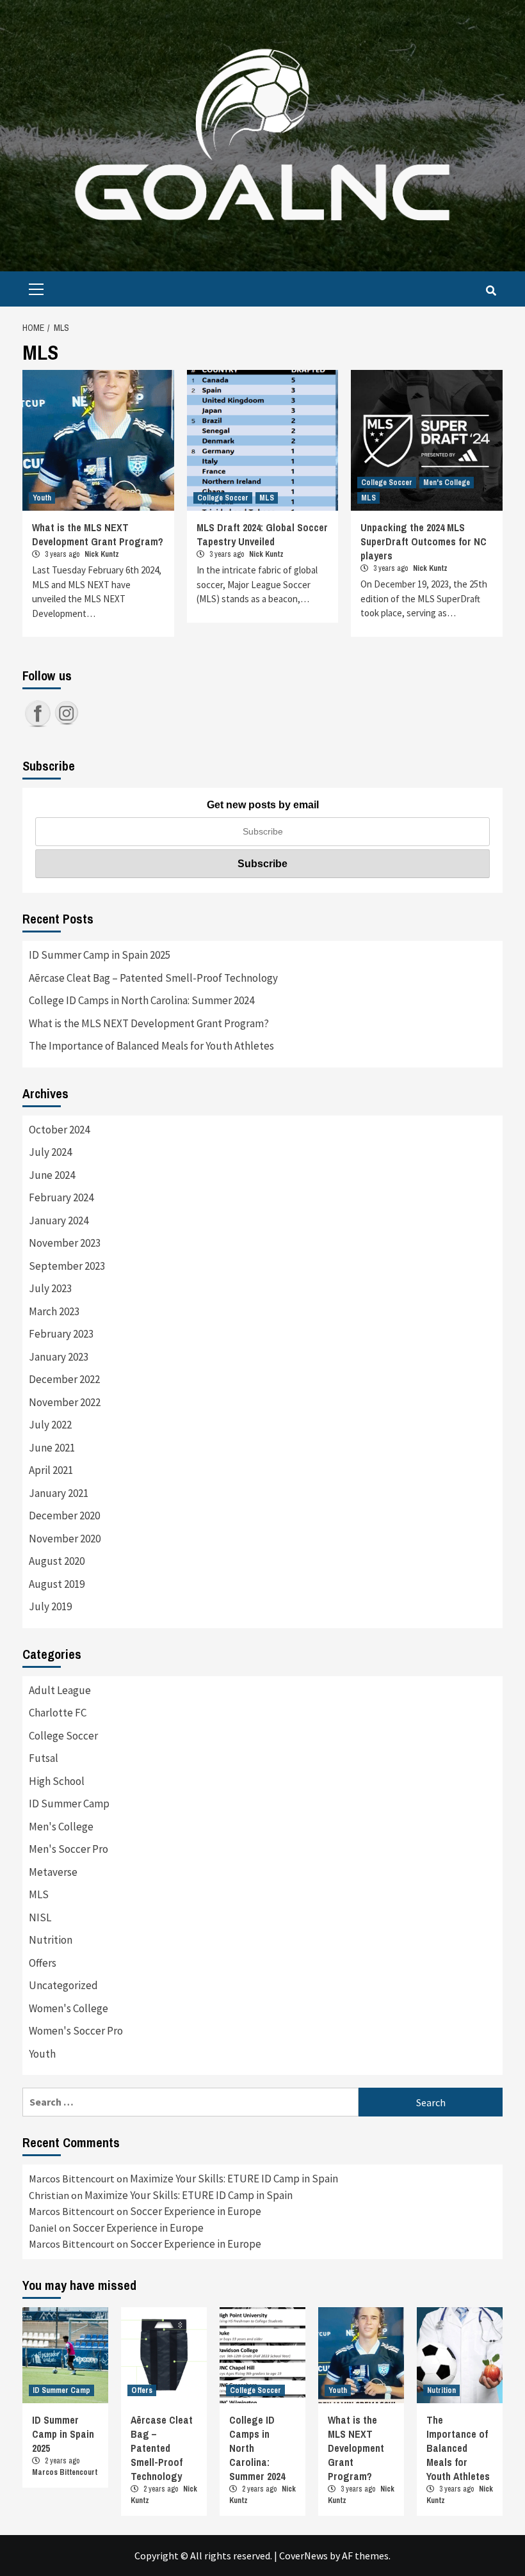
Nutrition (51, 1940)
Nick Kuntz (102, 554)
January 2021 (59, 1493)
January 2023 (59, 1357)
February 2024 (61, 1197)
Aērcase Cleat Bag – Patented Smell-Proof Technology (153, 978)
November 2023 (65, 1243)
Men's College (447, 483)
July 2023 (50, 1288)
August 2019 (57, 1584)
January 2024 (59, 1220)
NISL (40, 1917)
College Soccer (223, 498)
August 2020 (57, 1561)
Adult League (60, 1690)
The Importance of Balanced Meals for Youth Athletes (151, 1046)
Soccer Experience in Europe (196, 2211)
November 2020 (65, 1539)
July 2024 (50, 1152)
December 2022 (64, 1379)
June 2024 (52, 1175)
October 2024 (59, 1130)
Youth (42, 498)
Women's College (69, 2008)
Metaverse (53, 1872)
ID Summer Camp (69, 1804)
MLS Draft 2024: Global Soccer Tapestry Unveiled (262, 534)
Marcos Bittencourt (65, 2472)
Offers (43, 1963)
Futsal (44, 1758)
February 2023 (61, 1334)
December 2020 (64, 1516)
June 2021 (52, 1448)
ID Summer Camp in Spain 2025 (100, 955)
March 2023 (54, 1311)
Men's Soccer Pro (69, 1849)
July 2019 (50, 1606)
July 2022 (50, 1425)
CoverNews (303, 2556)
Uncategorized (63, 1985)
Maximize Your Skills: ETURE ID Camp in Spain (234, 2179)
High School (57, 1781)
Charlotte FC (58, 1713)
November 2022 (65, 1402)
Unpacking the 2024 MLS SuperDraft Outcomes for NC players (424, 541)
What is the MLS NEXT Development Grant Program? (98, 534)
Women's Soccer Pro (76, 2031)
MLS (267, 498)
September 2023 (67, 1266)
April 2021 (51, 1470)
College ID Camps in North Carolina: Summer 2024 (141, 1000)
